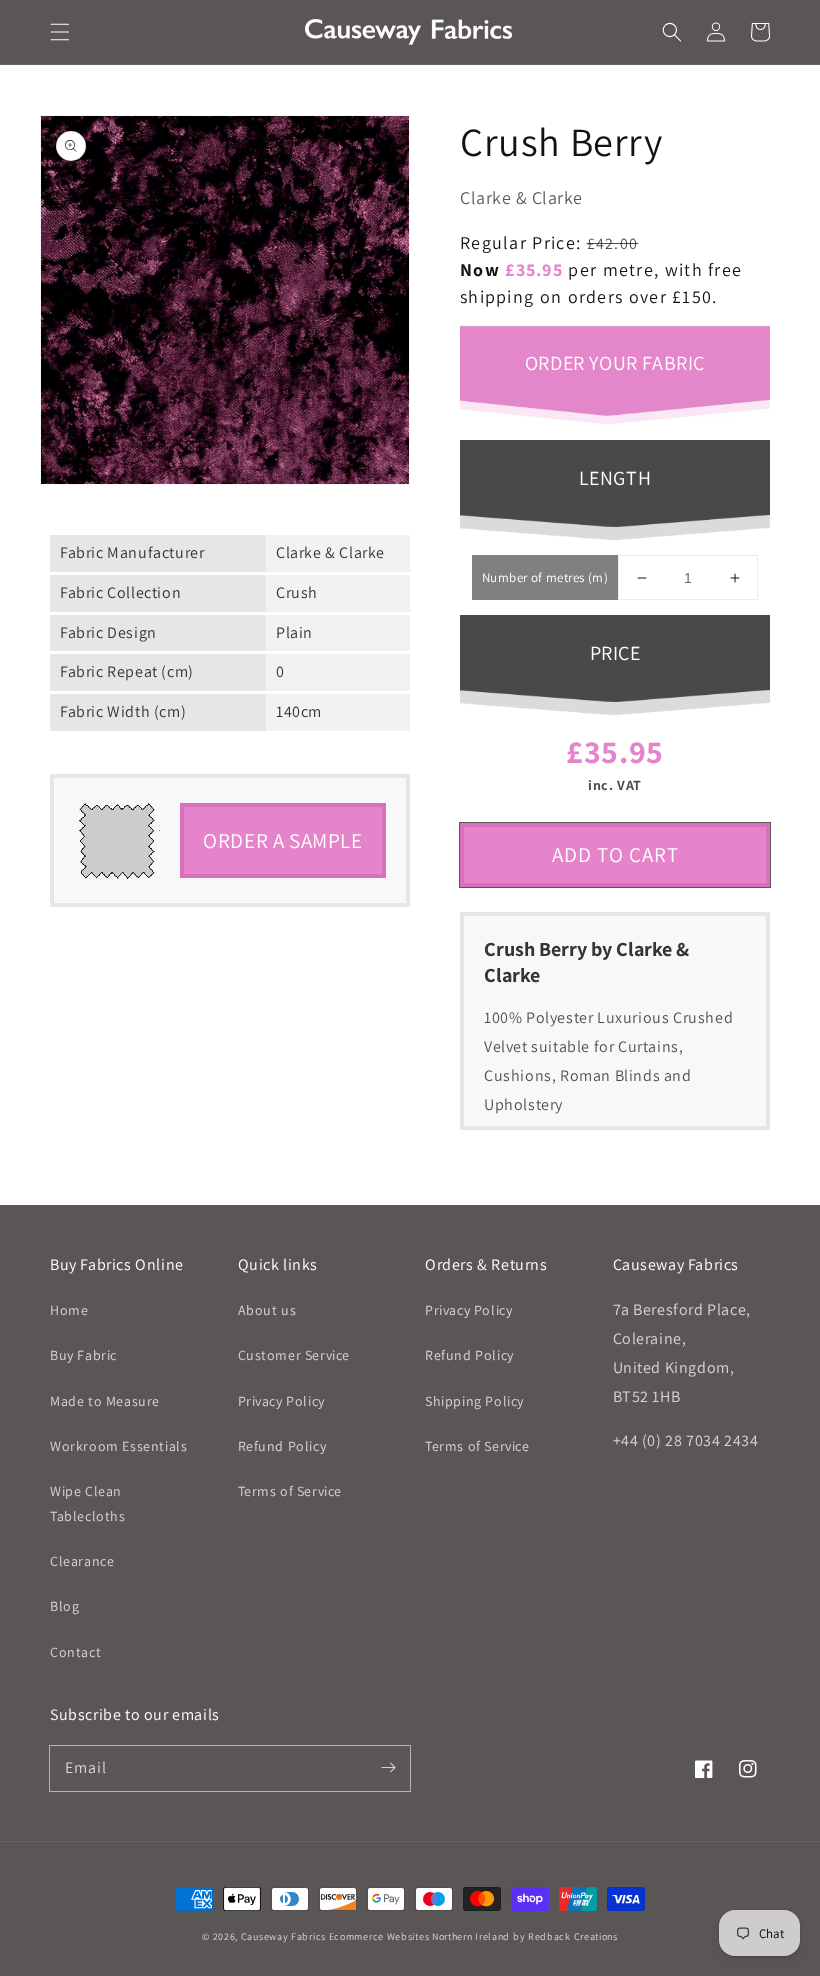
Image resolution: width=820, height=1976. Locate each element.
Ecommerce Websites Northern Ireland (420, 1936)
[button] (60, 32)
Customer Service (294, 1355)
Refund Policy (282, 1446)
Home (69, 1310)
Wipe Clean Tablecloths (88, 1503)
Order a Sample (282, 840)
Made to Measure (105, 1401)
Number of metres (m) (545, 577)
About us (267, 1310)
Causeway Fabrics (283, 1936)
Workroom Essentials (118, 1446)
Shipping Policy (474, 1401)
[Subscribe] (388, 1768)
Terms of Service (290, 1491)
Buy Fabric (83, 1355)
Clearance (82, 1561)
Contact (75, 1652)
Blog (64, 1606)
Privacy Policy (281, 1401)
